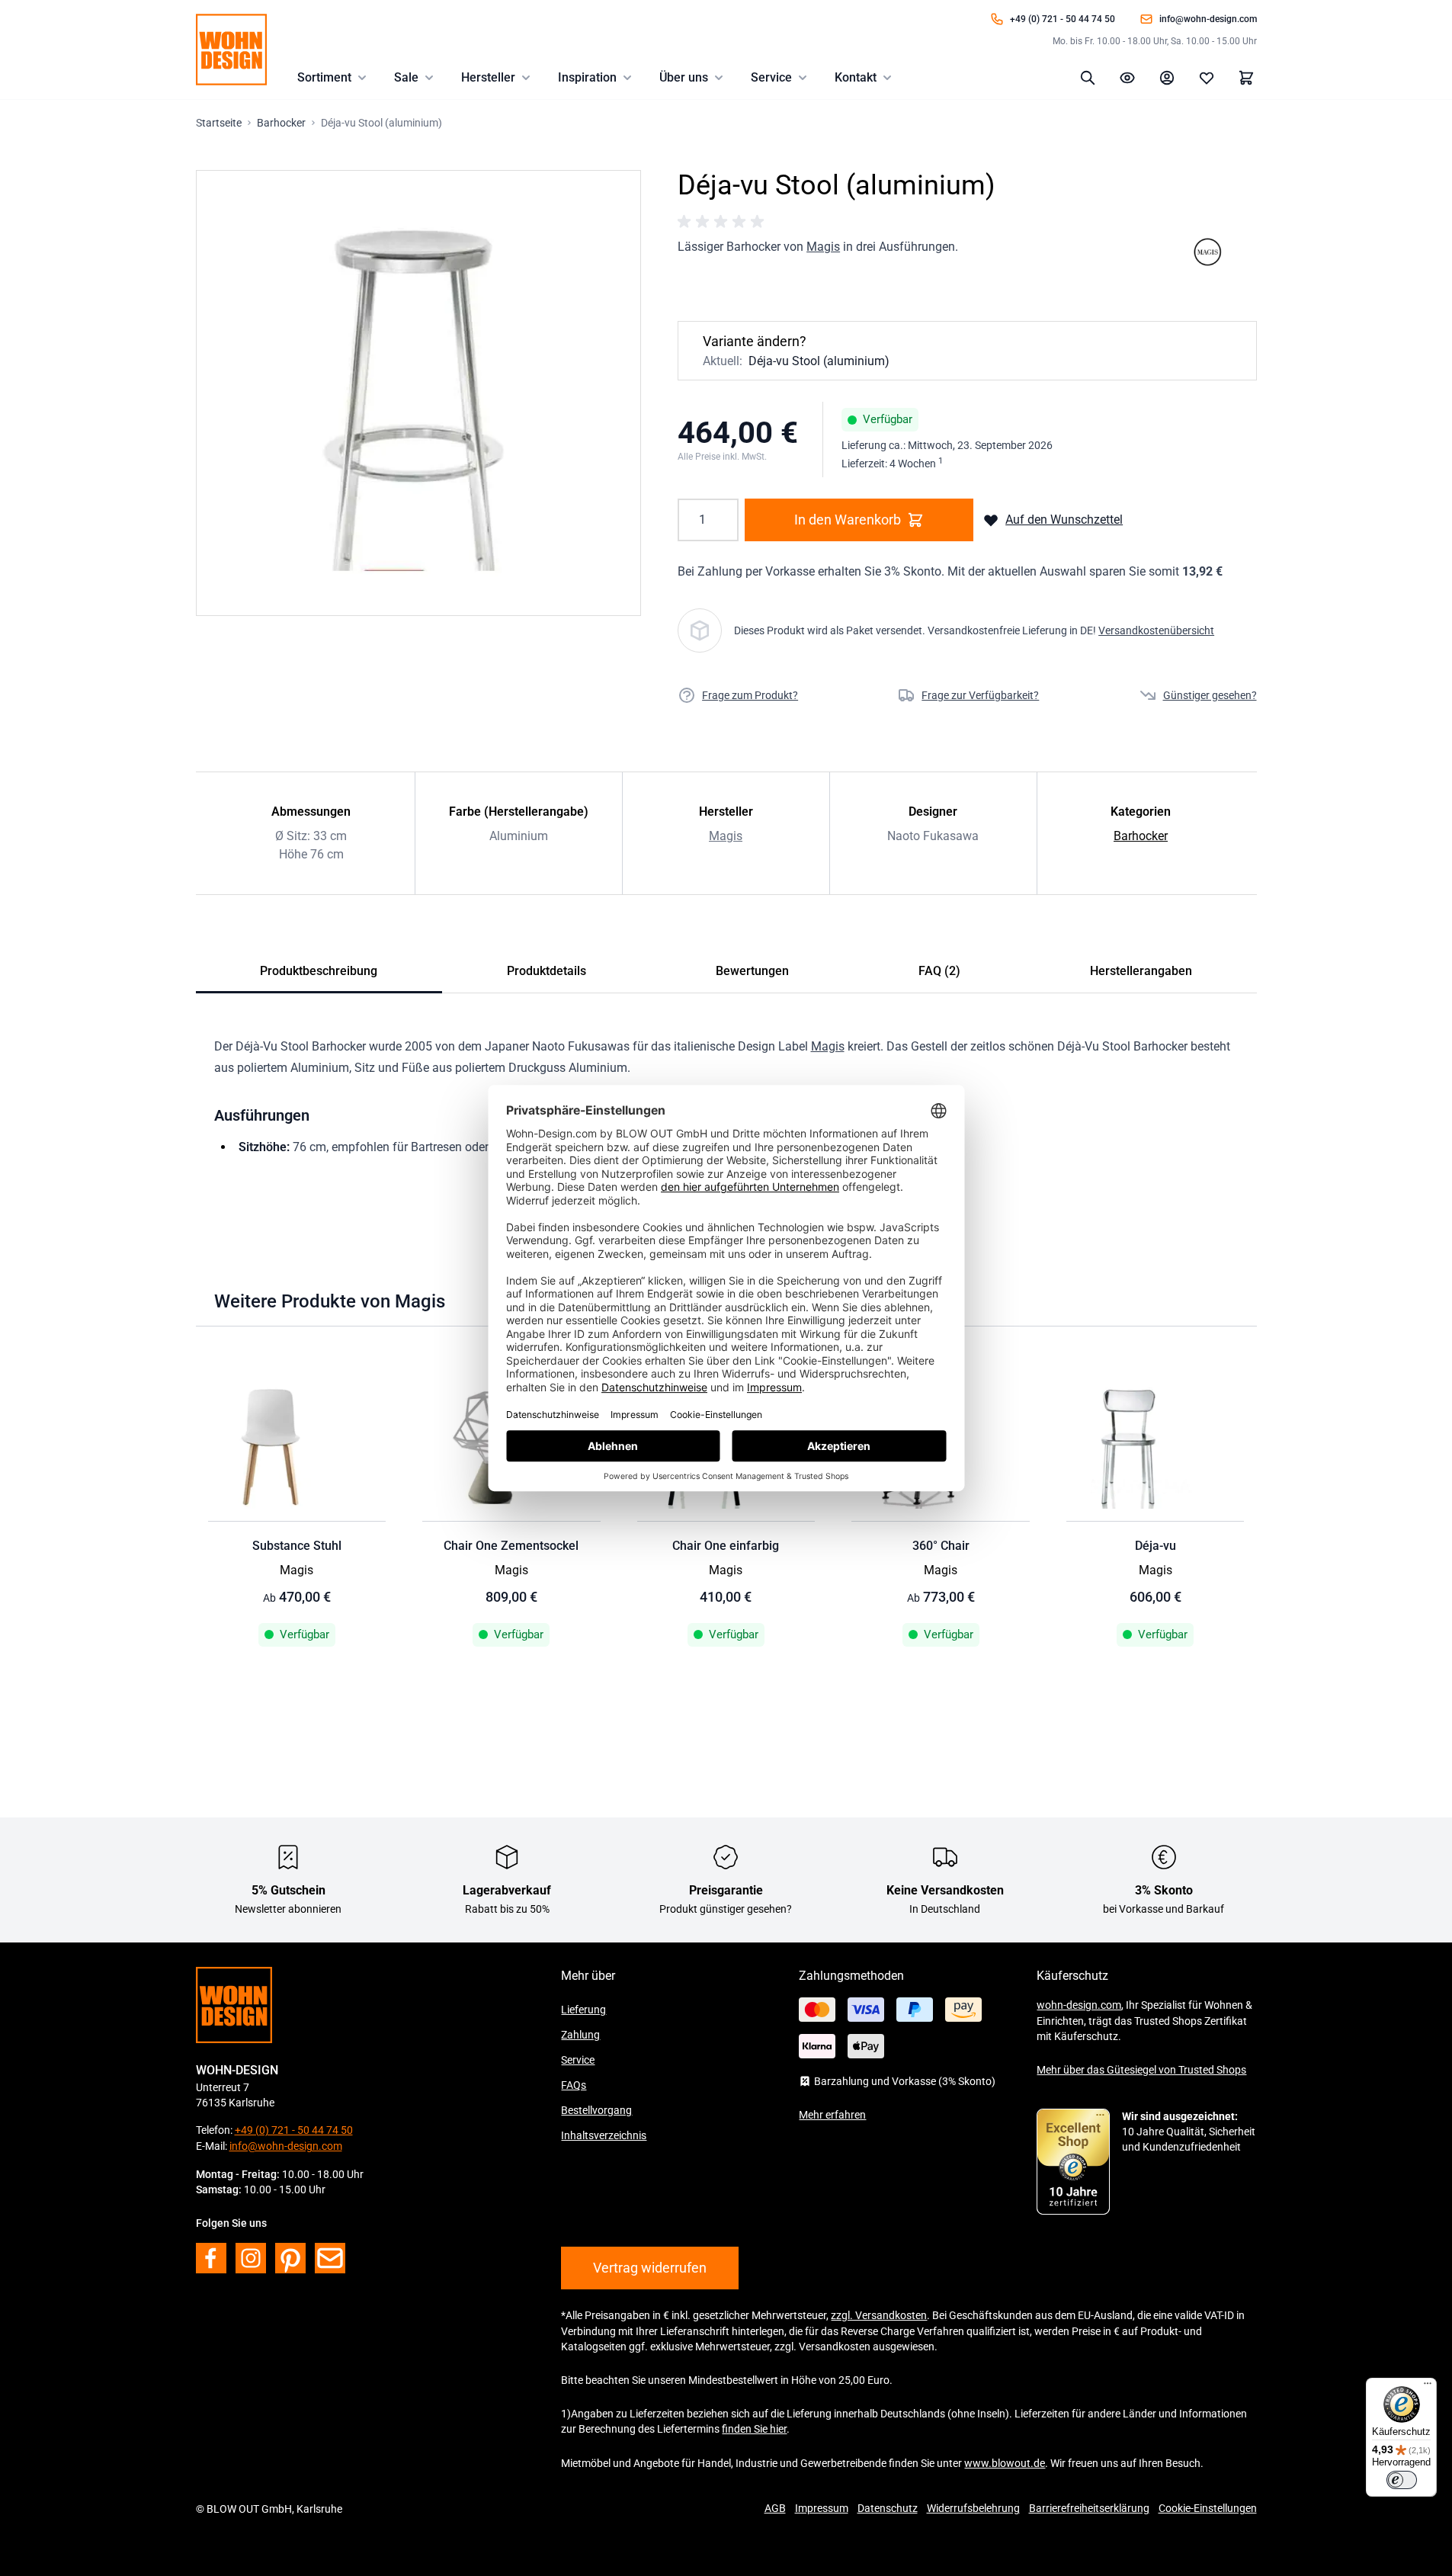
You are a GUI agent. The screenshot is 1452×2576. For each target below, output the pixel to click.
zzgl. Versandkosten (879, 2315)
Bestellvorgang (596, 2110)
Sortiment (324, 77)
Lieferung (583, 2010)
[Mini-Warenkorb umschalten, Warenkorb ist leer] (1246, 78)
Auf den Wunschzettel (1064, 520)
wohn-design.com (1079, 2005)
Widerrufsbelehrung (973, 2508)
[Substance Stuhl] (297, 1448)
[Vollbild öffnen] (419, 393)
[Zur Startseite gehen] (231, 50)
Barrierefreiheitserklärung (1089, 2508)
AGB (775, 2508)
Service (771, 77)
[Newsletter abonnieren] (330, 2258)
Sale (406, 77)
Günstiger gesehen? (1210, 695)
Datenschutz (888, 2508)
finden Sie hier (754, 2429)
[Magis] (1207, 252)
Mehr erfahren (832, 2115)
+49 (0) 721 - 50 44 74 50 (1063, 19)
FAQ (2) (939, 971)
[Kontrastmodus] (1127, 78)
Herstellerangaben (1141, 971)
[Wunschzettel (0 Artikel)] (1207, 78)
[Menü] (1428, 2387)
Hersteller (488, 77)
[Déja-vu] (1156, 1448)
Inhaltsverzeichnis (604, 2135)
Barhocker (1141, 836)
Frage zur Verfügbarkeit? (980, 695)
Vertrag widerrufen (650, 2268)
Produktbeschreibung (319, 971)
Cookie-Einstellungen (1208, 2508)
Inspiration (587, 77)
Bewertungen (752, 971)
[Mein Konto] (1167, 78)
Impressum (822, 2508)
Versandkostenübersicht (1156, 630)
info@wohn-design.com (1208, 19)
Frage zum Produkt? (750, 695)
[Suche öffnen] (1088, 78)
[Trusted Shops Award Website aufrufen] (1073, 2162)
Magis (823, 247)
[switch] (1402, 2480)
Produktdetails (547, 971)
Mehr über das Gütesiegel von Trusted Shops (1141, 2070)
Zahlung (580, 2035)
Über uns (684, 77)
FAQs (574, 2085)
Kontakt (856, 77)
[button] (723, 222)
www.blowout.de (1005, 2463)
